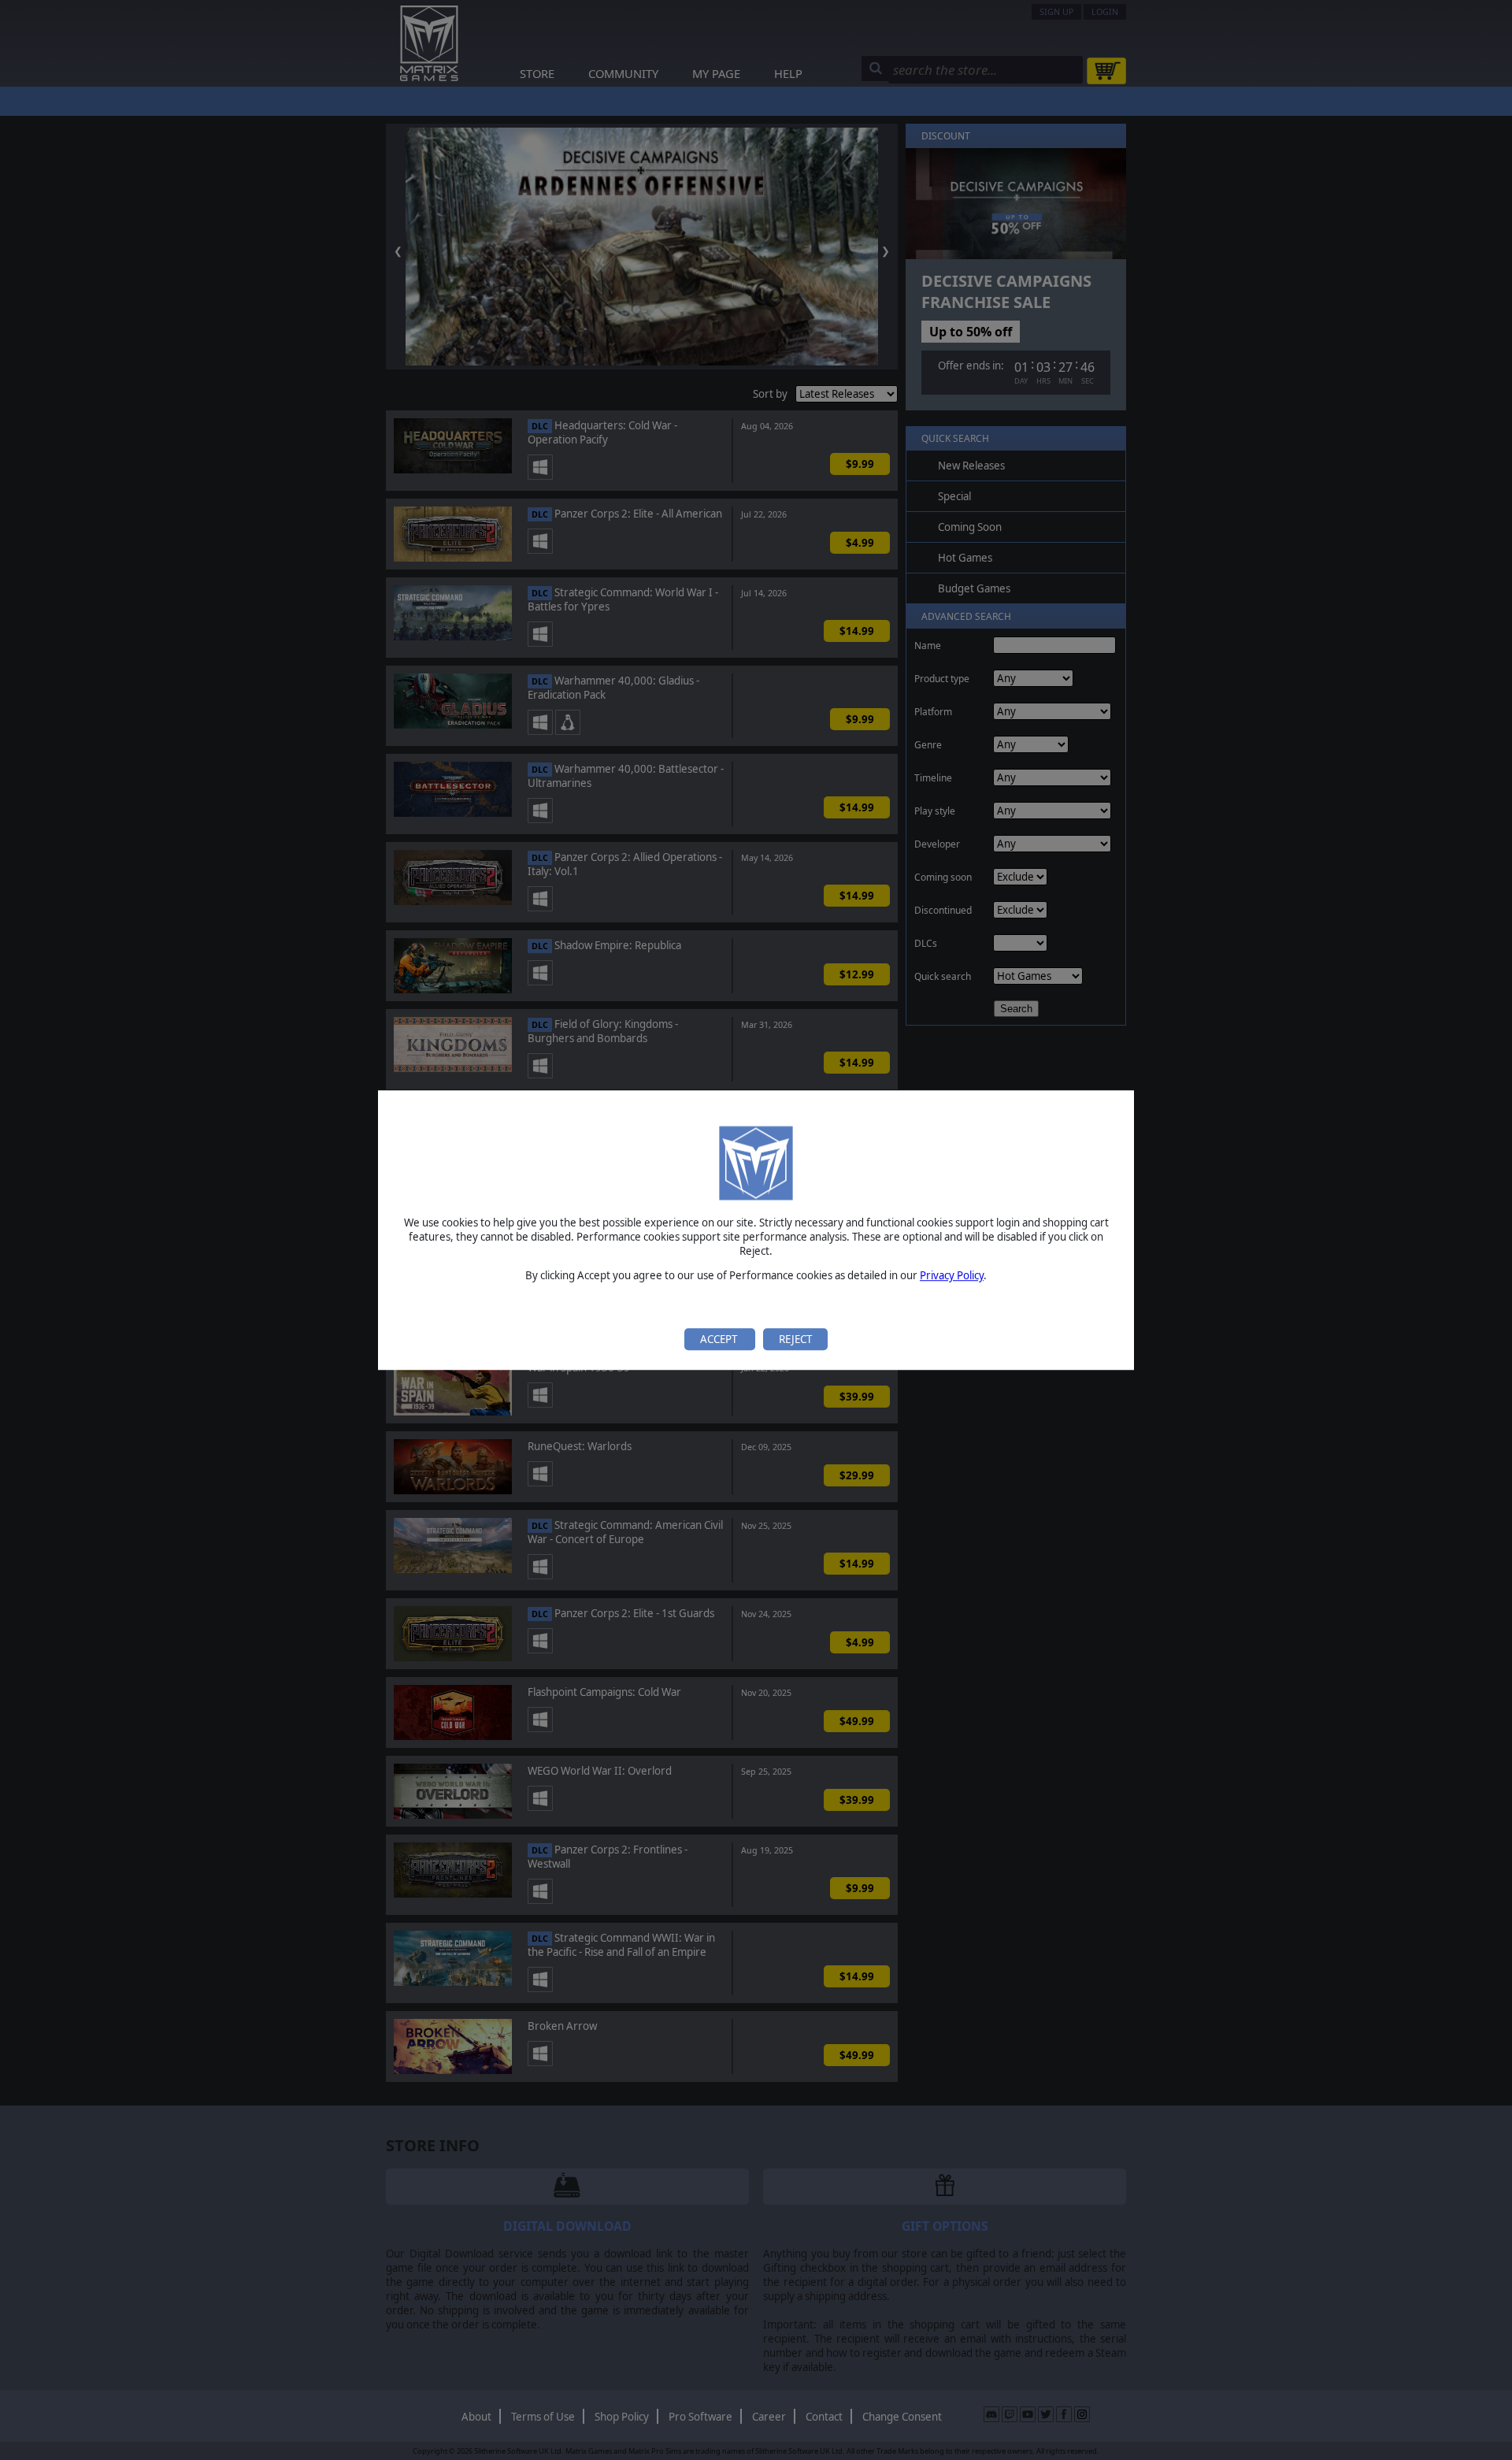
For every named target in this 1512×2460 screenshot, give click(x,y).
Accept (720, 1339)
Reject (795, 1339)
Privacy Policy (952, 1276)
